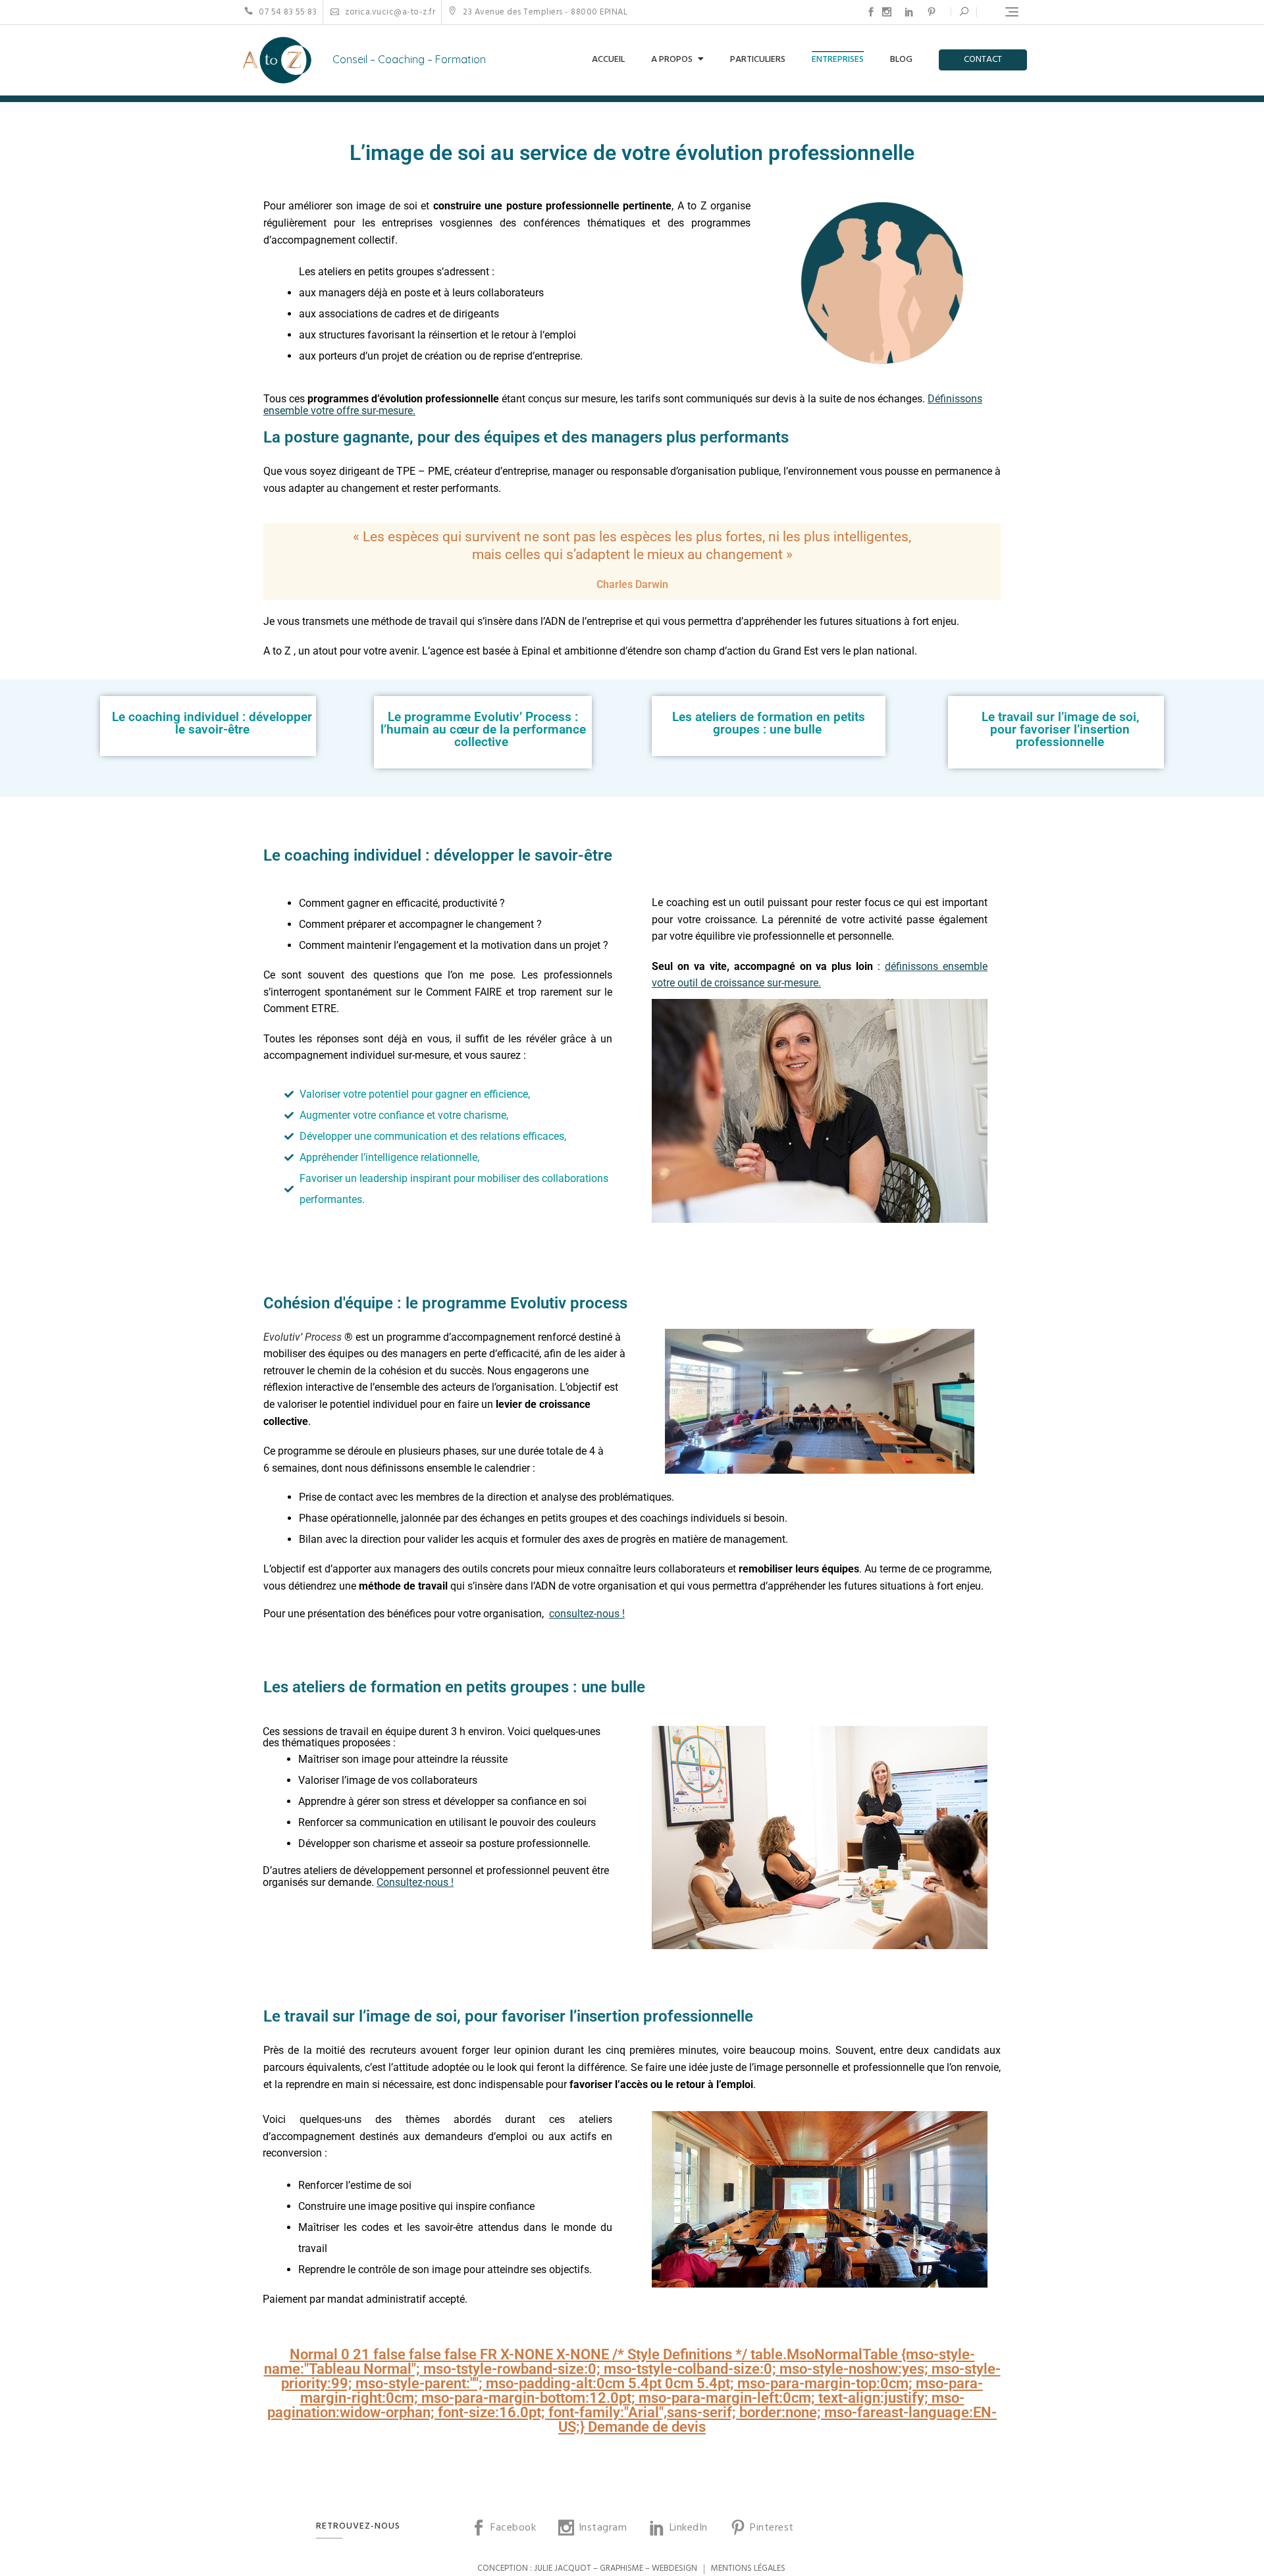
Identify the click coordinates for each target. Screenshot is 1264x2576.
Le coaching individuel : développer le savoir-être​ (212, 723)
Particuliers (758, 60)
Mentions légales (748, 2568)
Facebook (871, 12)
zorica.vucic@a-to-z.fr (389, 12)
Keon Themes (434, 2568)
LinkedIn (909, 12)
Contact (983, 60)
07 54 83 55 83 (287, 12)
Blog (901, 60)
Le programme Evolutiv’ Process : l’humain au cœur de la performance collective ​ (483, 729)
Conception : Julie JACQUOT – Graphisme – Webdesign (587, 2568)
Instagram (887, 12)
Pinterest (932, 12)
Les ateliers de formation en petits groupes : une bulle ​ (769, 723)
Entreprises (838, 60)
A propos (672, 60)
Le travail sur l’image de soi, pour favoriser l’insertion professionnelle (1060, 729)
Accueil (608, 60)
